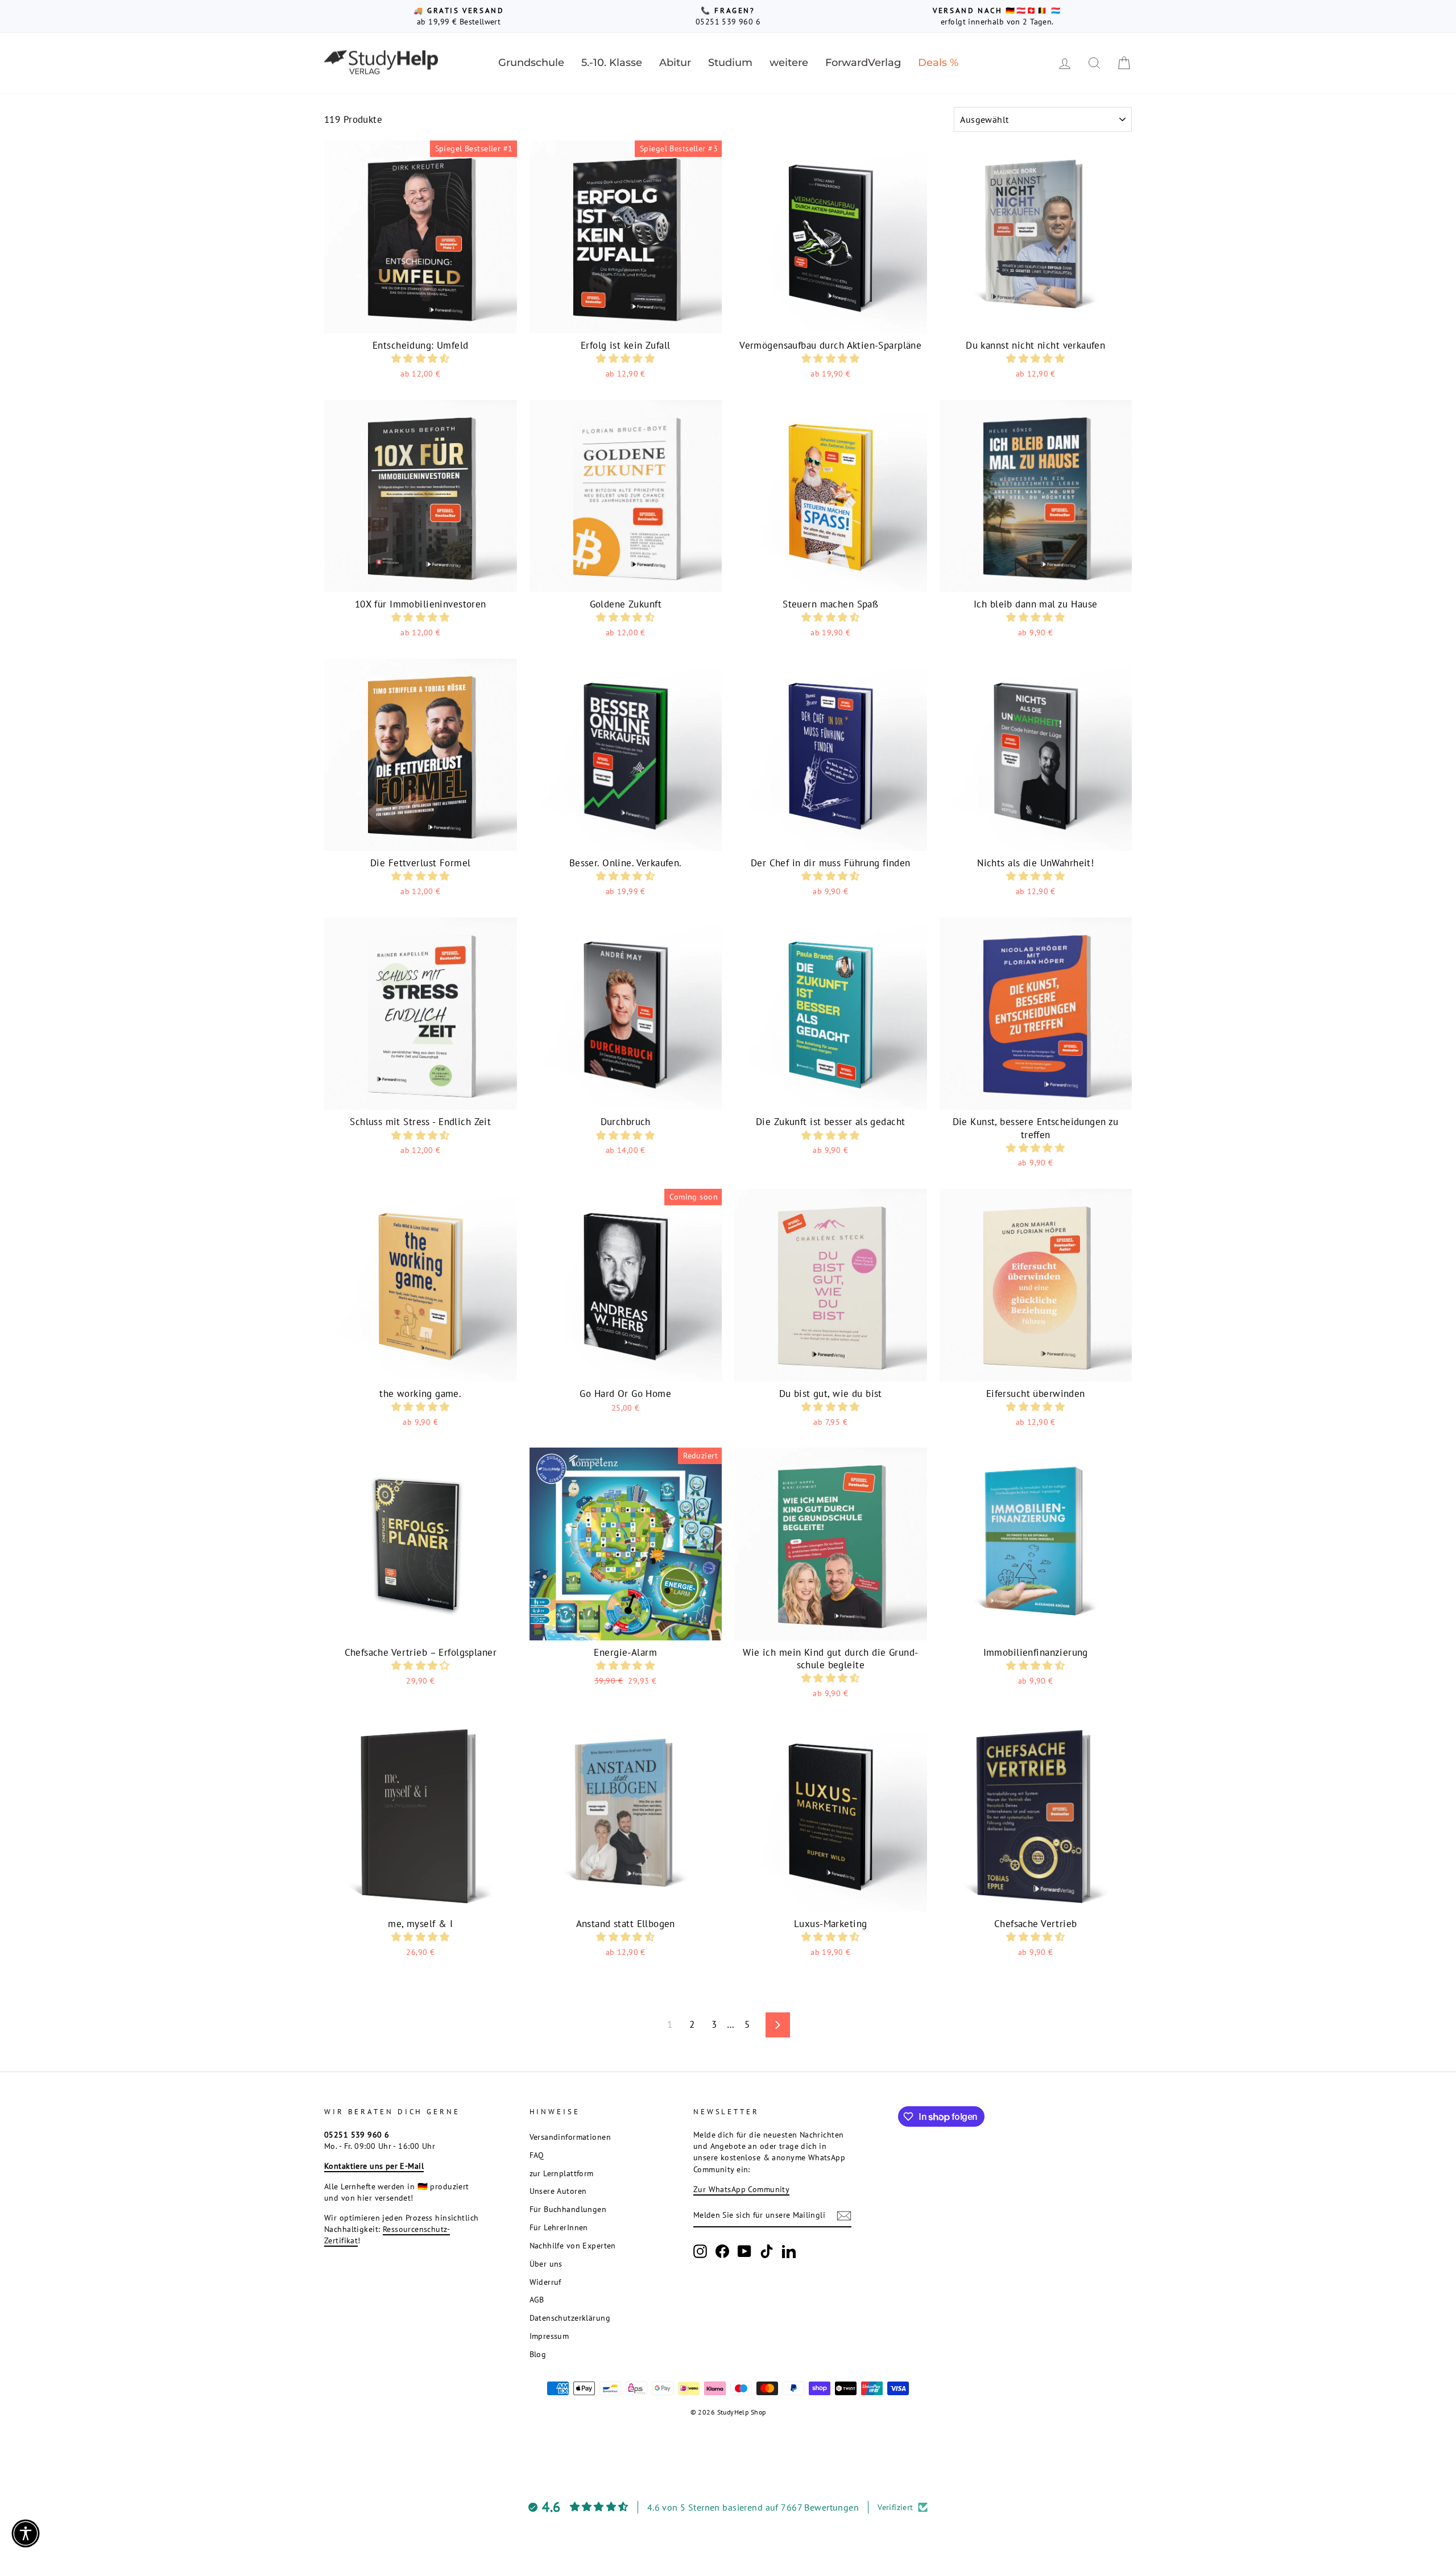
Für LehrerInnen (559, 2227)
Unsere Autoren (558, 2191)
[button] (421, 358)
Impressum (549, 2336)
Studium (730, 63)
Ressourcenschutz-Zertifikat (387, 2235)
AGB (537, 2299)
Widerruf (545, 2282)
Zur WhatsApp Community (741, 2189)
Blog (538, 2354)
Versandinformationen (570, 2137)
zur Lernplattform (562, 2173)
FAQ (537, 2155)
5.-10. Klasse (612, 63)
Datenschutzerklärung (570, 2318)
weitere (789, 63)
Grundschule (531, 63)
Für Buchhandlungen (568, 2209)
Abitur (675, 63)
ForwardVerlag (863, 63)
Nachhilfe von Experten (573, 2245)
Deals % (938, 63)
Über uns (546, 2264)
